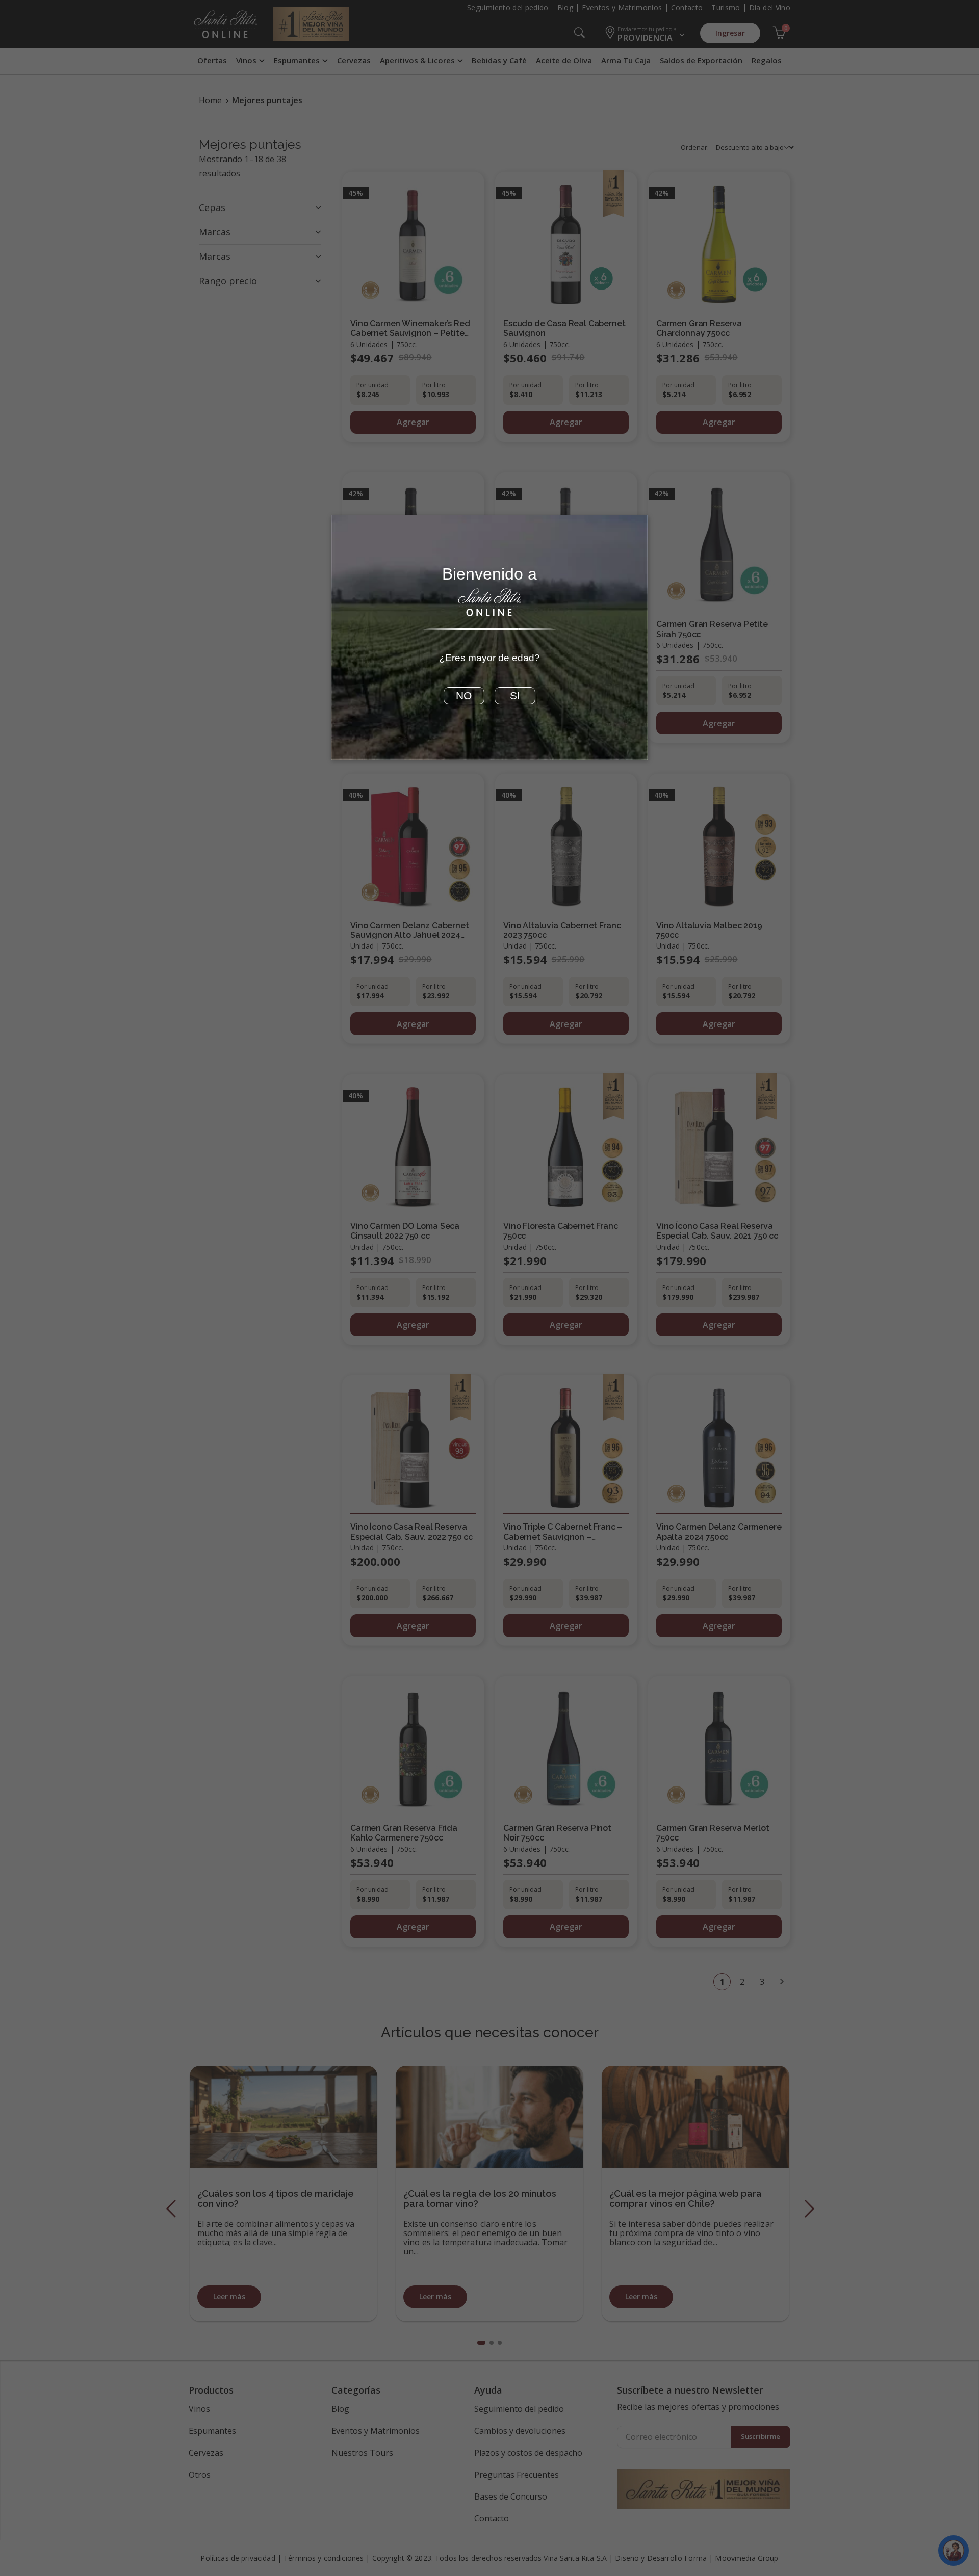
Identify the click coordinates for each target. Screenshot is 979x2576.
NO (464, 696)
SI (515, 696)
